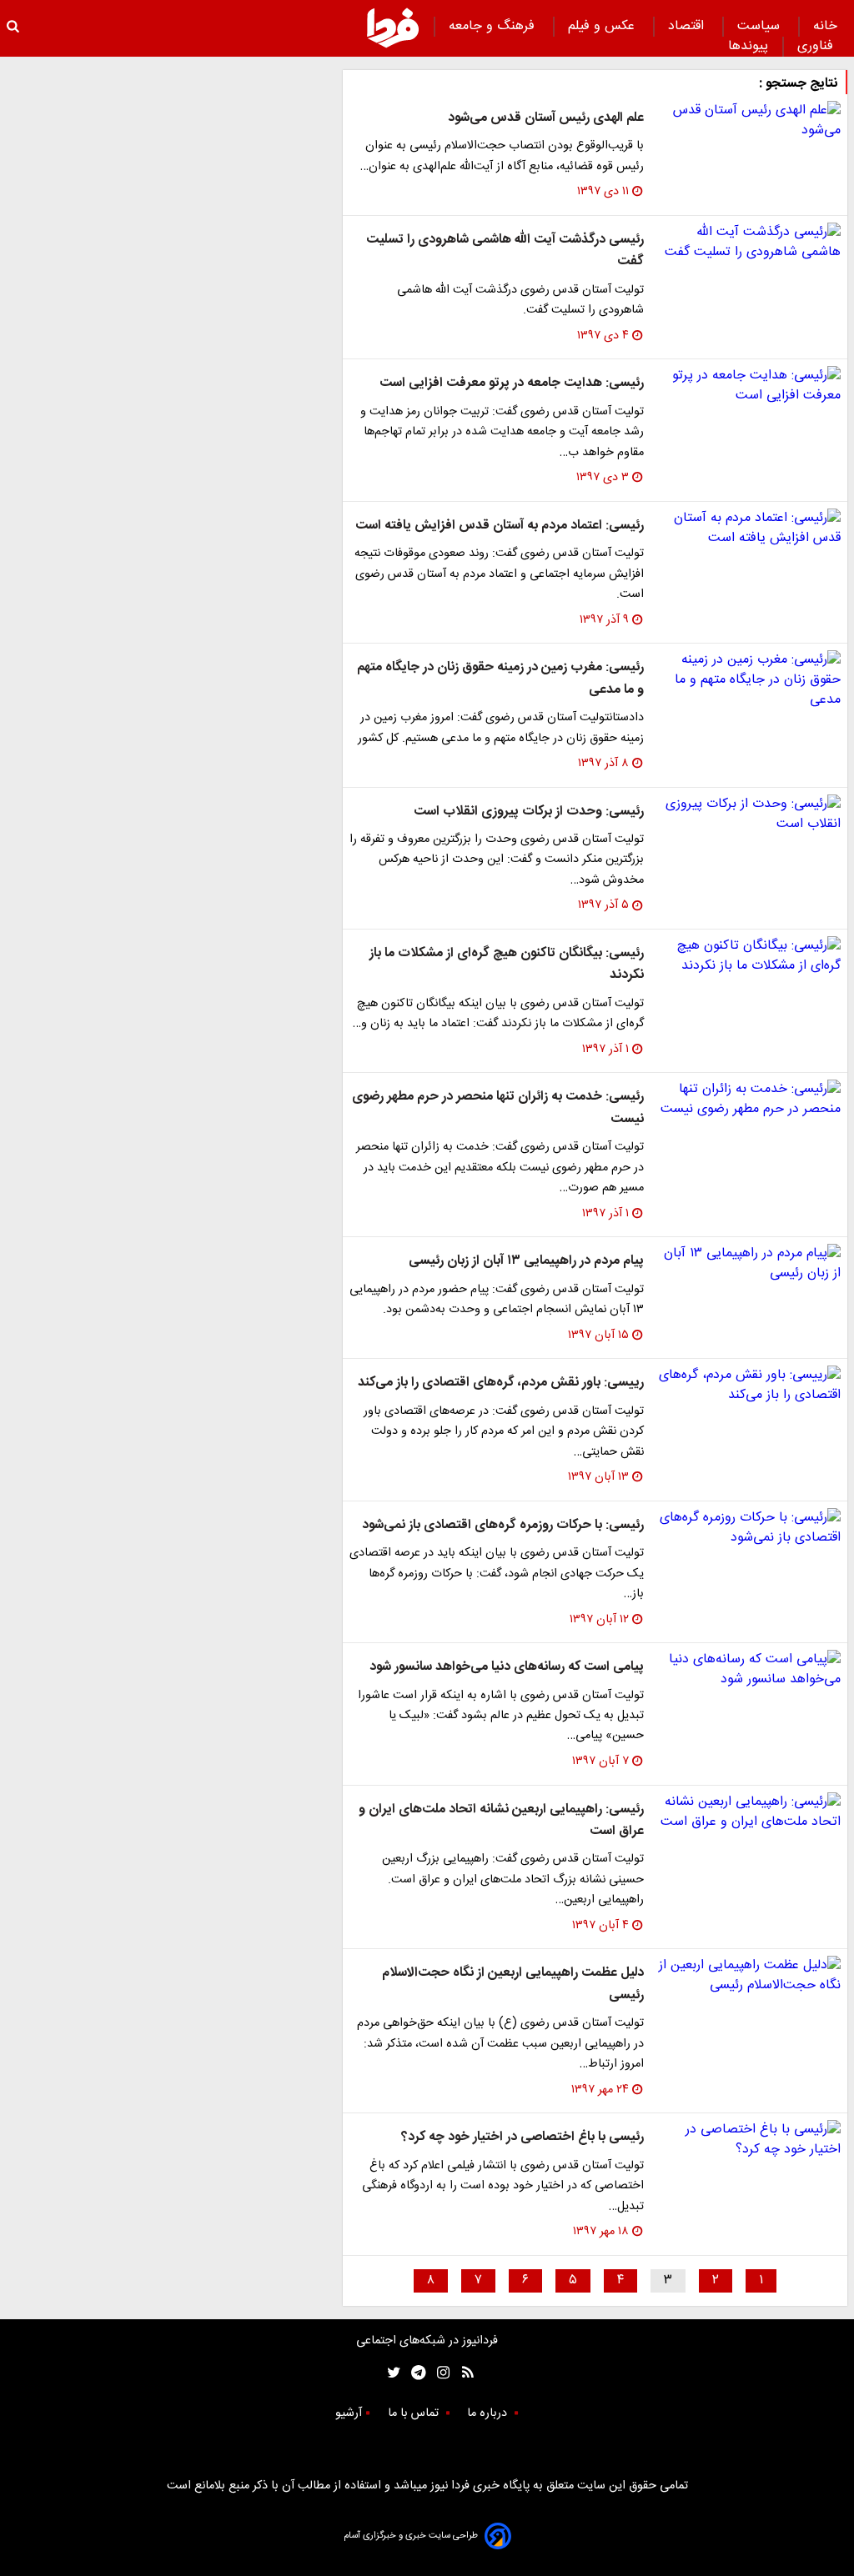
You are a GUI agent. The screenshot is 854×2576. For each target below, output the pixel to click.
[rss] (462, 2373)
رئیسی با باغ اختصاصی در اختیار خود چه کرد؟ (522, 2137)
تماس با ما (415, 2413)
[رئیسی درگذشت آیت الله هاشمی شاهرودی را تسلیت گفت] (749, 243)
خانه (825, 26)
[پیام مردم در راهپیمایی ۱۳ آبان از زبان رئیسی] (749, 1264)
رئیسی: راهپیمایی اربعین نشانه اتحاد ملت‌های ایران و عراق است (501, 1820)
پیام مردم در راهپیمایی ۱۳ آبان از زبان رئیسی (526, 1261)
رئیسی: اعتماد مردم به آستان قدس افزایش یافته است (500, 526)
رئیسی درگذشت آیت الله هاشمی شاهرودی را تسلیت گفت (505, 251)
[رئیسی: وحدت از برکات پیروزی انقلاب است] (749, 814)
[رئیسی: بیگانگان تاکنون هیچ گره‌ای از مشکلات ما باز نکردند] (749, 956)
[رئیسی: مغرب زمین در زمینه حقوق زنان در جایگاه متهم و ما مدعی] (749, 680)
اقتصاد (688, 26)
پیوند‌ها (748, 46)
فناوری (817, 46)
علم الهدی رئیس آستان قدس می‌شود (546, 118)
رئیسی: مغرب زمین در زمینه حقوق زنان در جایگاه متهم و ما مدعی (500, 678)
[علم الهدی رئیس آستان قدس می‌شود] (749, 121)
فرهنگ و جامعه (494, 26)
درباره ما (489, 2413)
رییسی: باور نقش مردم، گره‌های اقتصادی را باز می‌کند (501, 1383)
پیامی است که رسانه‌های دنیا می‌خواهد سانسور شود (507, 1667)
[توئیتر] (390, 2373)
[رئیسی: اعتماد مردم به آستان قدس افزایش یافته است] (749, 529)
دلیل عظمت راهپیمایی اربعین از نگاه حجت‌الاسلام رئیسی (513, 1984)
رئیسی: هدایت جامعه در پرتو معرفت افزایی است (512, 383)
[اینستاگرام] (439, 2373)
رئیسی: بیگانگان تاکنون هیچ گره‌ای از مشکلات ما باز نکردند (507, 964)
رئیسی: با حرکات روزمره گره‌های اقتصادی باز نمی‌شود (503, 1525)
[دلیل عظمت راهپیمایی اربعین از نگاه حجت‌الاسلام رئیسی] (749, 1976)
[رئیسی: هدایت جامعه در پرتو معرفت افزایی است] (749, 386)
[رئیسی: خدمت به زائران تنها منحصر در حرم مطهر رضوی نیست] (749, 1100)
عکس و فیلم (603, 26)
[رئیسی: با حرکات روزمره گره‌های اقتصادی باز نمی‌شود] (749, 1528)
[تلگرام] (413, 2373)
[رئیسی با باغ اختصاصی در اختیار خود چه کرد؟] (749, 2140)
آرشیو (349, 2413)
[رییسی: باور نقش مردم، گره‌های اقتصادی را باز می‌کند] (749, 1386)
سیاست (761, 26)
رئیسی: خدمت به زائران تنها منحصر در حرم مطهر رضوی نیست (498, 1108)
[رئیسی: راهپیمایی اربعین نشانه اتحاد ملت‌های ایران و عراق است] (749, 1812)
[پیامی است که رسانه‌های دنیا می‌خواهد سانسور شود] (749, 1670)
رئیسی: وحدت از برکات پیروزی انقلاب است (529, 812)
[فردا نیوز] (393, 28)
